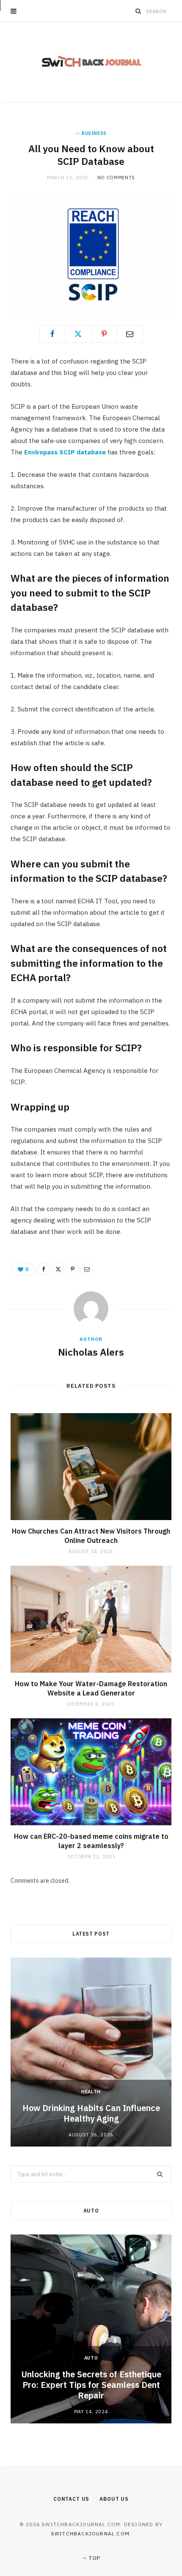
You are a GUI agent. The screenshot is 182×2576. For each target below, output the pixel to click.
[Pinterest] (104, 334)
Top (94, 2558)
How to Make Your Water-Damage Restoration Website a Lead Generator (91, 1688)
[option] (91, 2052)
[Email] (130, 334)
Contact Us (71, 2499)
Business (94, 133)
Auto (91, 2358)
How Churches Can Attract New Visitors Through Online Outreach (91, 1536)
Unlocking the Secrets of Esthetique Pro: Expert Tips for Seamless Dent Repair (91, 2385)
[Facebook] (52, 334)
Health (91, 2092)
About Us (114, 2499)
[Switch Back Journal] (91, 62)
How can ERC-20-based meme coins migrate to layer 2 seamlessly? (91, 1841)
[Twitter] (78, 334)
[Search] (138, 11)
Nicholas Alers (91, 1352)
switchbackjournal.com (90, 2534)
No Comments (116, 178)
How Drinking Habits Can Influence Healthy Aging (91, 2113)
